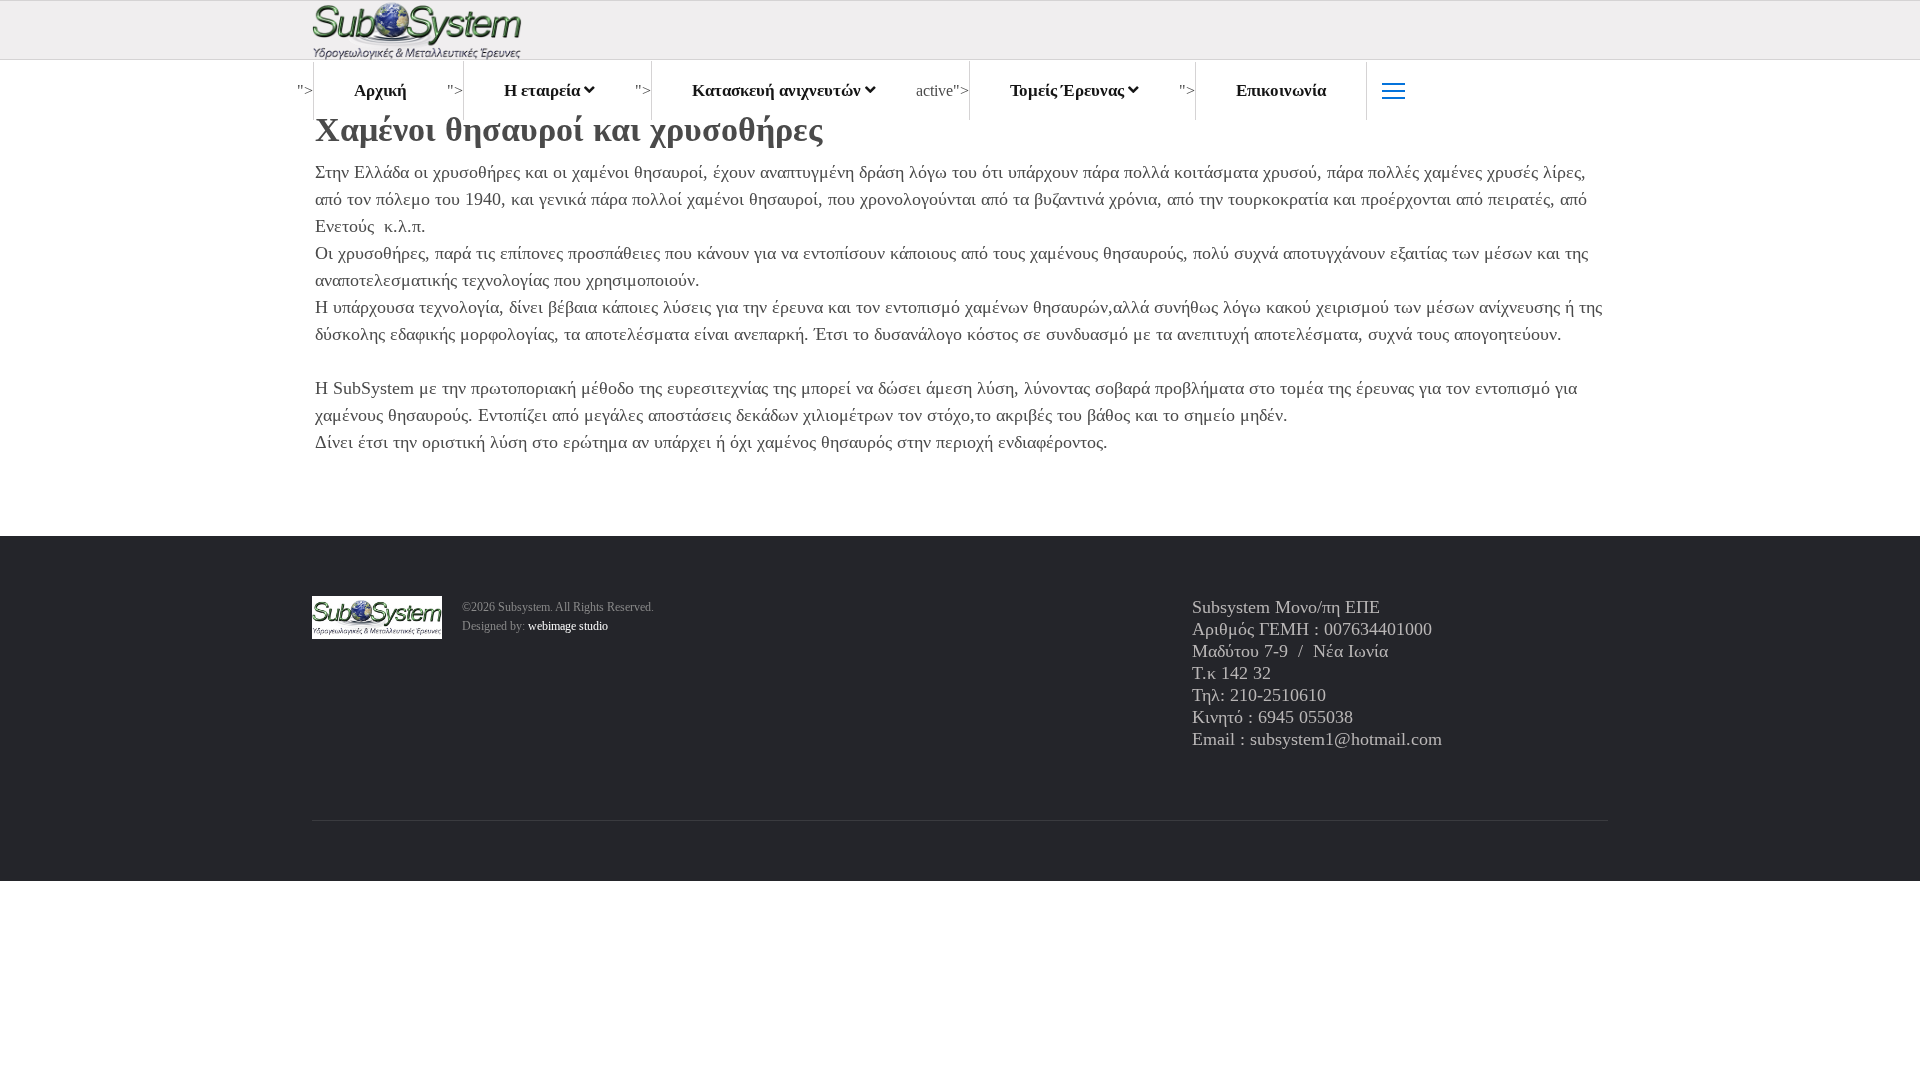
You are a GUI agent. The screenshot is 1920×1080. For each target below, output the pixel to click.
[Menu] (1393, 91)
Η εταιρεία (542, 90)
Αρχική (380, 90)
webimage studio (568, 626)
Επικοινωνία (1281, 90)
